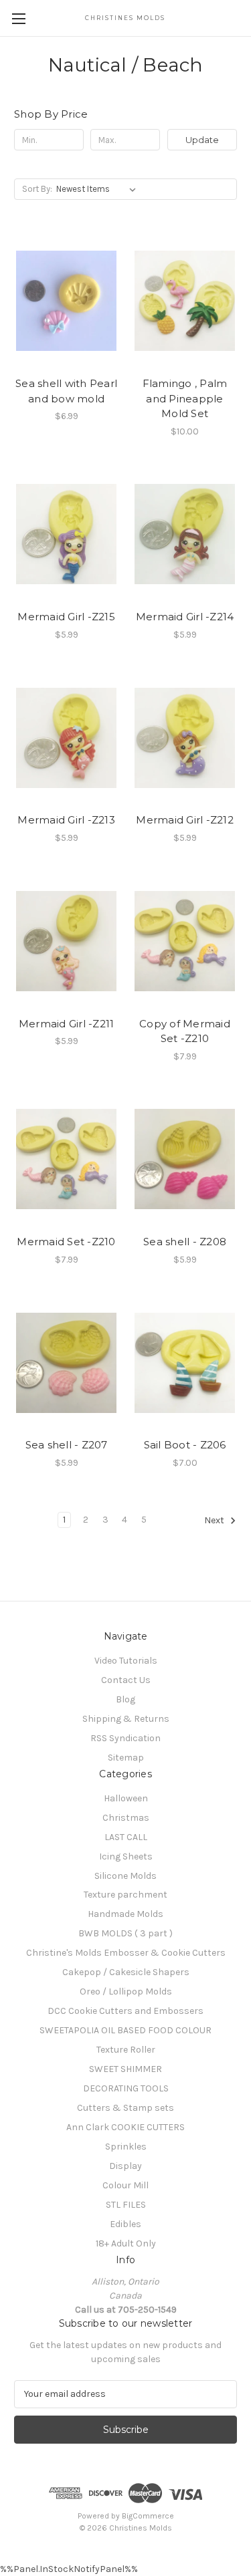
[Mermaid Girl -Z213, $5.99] (66, 738)
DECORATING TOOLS (126, 2088)
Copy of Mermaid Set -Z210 (185, 1031)
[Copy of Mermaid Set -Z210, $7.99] (185, 941)
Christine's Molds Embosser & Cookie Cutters (126, 1953)
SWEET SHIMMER (125, 2069)
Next (215, 1520)
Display (125, 2166)
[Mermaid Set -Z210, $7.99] (66, 1160)
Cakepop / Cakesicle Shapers (126, 1972)
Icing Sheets (126, 1856)
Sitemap (126, 1758)
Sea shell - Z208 (185, 1242)
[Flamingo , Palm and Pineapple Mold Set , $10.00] (185, 301)
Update (202, 140)
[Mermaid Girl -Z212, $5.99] (185, 738)
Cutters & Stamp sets (125, 2108)
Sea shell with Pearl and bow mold (66, 391)
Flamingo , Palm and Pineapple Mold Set (185, 398)
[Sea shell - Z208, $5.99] (185, 1160)
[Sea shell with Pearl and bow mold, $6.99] (66, 301)
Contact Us (126, 1680)
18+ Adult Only (126, 2243)
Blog (125, 1699)
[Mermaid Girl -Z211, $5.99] (66, 941)
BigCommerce (148, 2516)
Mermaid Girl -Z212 (185, 820)
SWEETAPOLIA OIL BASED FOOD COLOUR (125, 2030)
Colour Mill (125, 2185)
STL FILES (126, 2205)
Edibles (125, 2224)
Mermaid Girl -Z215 (66, 617)
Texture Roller (126, 2050)
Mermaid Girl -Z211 (67, 1024)
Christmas (126, 1818)
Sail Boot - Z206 (185, 1445)
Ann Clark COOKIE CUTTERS (125, 2127)
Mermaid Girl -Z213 (66, 820)
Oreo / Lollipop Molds (126, 1991)
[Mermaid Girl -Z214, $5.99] (185, 535)
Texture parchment (125, 1895)
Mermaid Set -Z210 (66, 1242)
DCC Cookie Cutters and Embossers (125, 2011)
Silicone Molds (125, 1876)
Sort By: (37, 189)
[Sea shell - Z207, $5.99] (66, 1363)
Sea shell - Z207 (67, 1445)
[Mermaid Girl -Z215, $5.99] (66, 535)
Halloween (126, 1798)
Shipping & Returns (126, 1719)
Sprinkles (126, 2147)
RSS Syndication (125, 1738)
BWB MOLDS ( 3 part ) (125, 1933)
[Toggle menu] (18, 18)
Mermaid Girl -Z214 (185, 617)
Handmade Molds (125, 1914)
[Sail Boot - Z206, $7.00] (185, 1363)
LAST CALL (126, 1837)
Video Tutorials (126, 1661)
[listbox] (99, 189)
